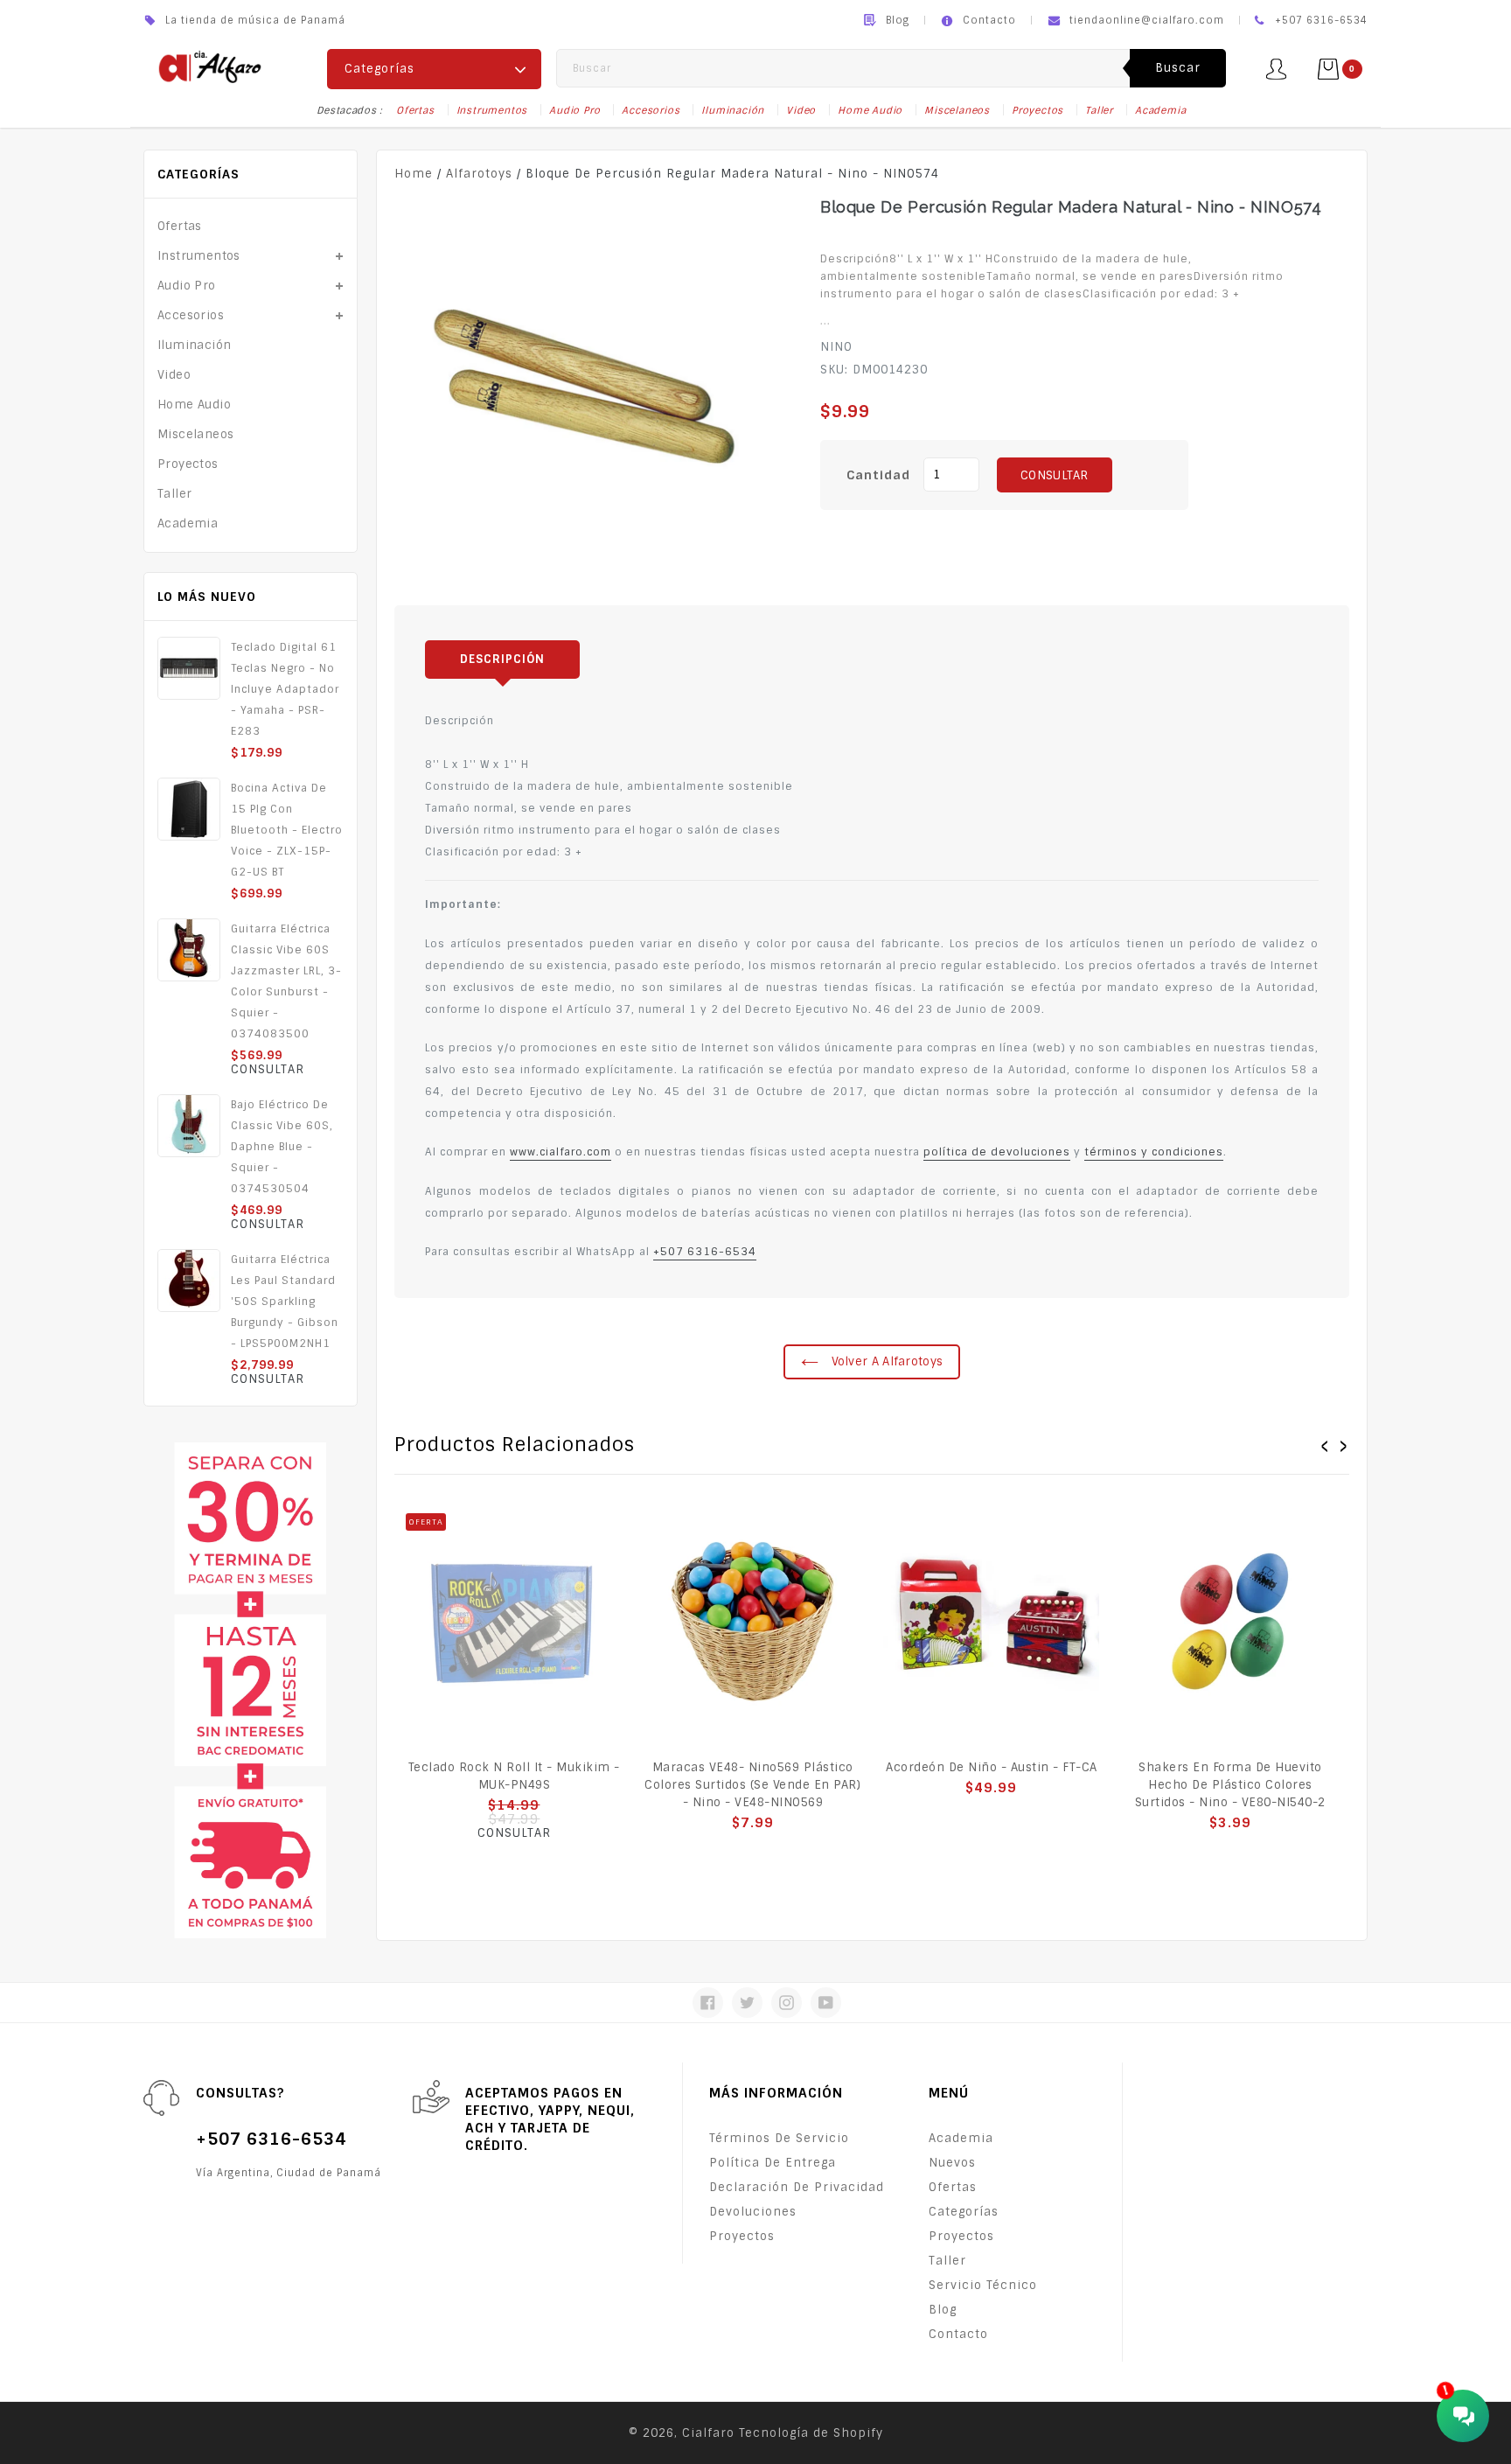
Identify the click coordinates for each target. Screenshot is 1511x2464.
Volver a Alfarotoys (885, 1361)
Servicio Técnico (983, 2285)
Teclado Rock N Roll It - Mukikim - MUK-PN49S (514, 1776)
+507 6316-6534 (705, 1252)
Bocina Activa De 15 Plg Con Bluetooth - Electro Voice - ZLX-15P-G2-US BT (287, 830)
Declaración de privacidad (797, 2187)
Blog (898, 20)
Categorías (964, 2212)
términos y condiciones (1154, 1152)
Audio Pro (574, 110)
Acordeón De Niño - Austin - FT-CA (992, 1767)
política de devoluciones (997, 1152)
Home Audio (870, 110)
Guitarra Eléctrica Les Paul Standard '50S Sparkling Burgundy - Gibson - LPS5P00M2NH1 (285, 1302)
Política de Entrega (773, 2163)
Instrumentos (492, 110)
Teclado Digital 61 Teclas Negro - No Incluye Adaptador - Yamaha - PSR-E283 (285, 689)
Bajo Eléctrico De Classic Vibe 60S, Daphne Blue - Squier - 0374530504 (282, 1147)
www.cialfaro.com (561, 1152)
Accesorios (651, 110)
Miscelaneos (957, 110)
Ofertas (415, 110)
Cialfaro (708, 2433)
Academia (1160, 110)
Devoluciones (753, 2212)
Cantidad (878, 475)
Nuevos (952, 2163)
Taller (1099, 110)
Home (414, 174)
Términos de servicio (779, 2138)
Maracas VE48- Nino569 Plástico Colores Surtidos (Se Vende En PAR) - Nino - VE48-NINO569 (752, 1785)
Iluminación (733, 110)
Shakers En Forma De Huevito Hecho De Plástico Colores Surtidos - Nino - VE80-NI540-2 (1230, 1785)
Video (801, 110)
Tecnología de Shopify (811, 2433)
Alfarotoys (479, 174)
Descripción (502, 659)
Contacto (989, 20)
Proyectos (1038, 110)
